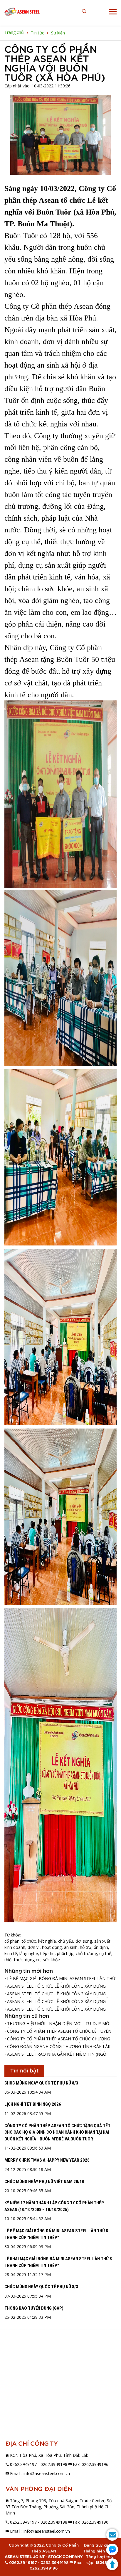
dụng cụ (33, 1960)
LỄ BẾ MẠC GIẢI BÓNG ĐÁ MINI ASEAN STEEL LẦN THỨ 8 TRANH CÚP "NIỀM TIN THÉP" (56, 2234)
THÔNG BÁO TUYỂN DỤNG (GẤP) (34, 2308)
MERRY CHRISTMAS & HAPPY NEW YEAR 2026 (47, 2160)
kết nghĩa (47, 1941)
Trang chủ (14, 32)
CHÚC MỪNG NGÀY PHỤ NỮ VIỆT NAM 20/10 (44, 2182)
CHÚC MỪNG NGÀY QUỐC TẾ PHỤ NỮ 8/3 (41, 2083)
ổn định (101, 1947)
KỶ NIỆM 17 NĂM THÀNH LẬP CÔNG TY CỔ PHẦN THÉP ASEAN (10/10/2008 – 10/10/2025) (54, 2206)
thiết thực (14, 1960)
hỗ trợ (86, 1947)
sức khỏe (51, 1960)
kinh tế (11, 1953)
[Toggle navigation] (113, 12)
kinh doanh (15, 1947)
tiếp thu (47, 1953)
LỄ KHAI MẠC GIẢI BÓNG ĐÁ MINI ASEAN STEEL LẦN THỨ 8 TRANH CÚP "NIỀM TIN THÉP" (58, 2262)
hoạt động (52, 1947)
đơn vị (34, 1947)
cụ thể (105, 1953)
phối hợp (65, 1953)
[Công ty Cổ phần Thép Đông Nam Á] (22, 12)
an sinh (71, 1947)
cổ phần (12, 1941)
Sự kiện (58, 33)
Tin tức (37, 33)
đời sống (84, 1941)
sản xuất (102, 1941)
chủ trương (86, 1953)
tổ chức (29, 1941)
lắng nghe (29, 1953)
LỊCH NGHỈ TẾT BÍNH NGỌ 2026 (33, 2104)
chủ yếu (66, 1941)
